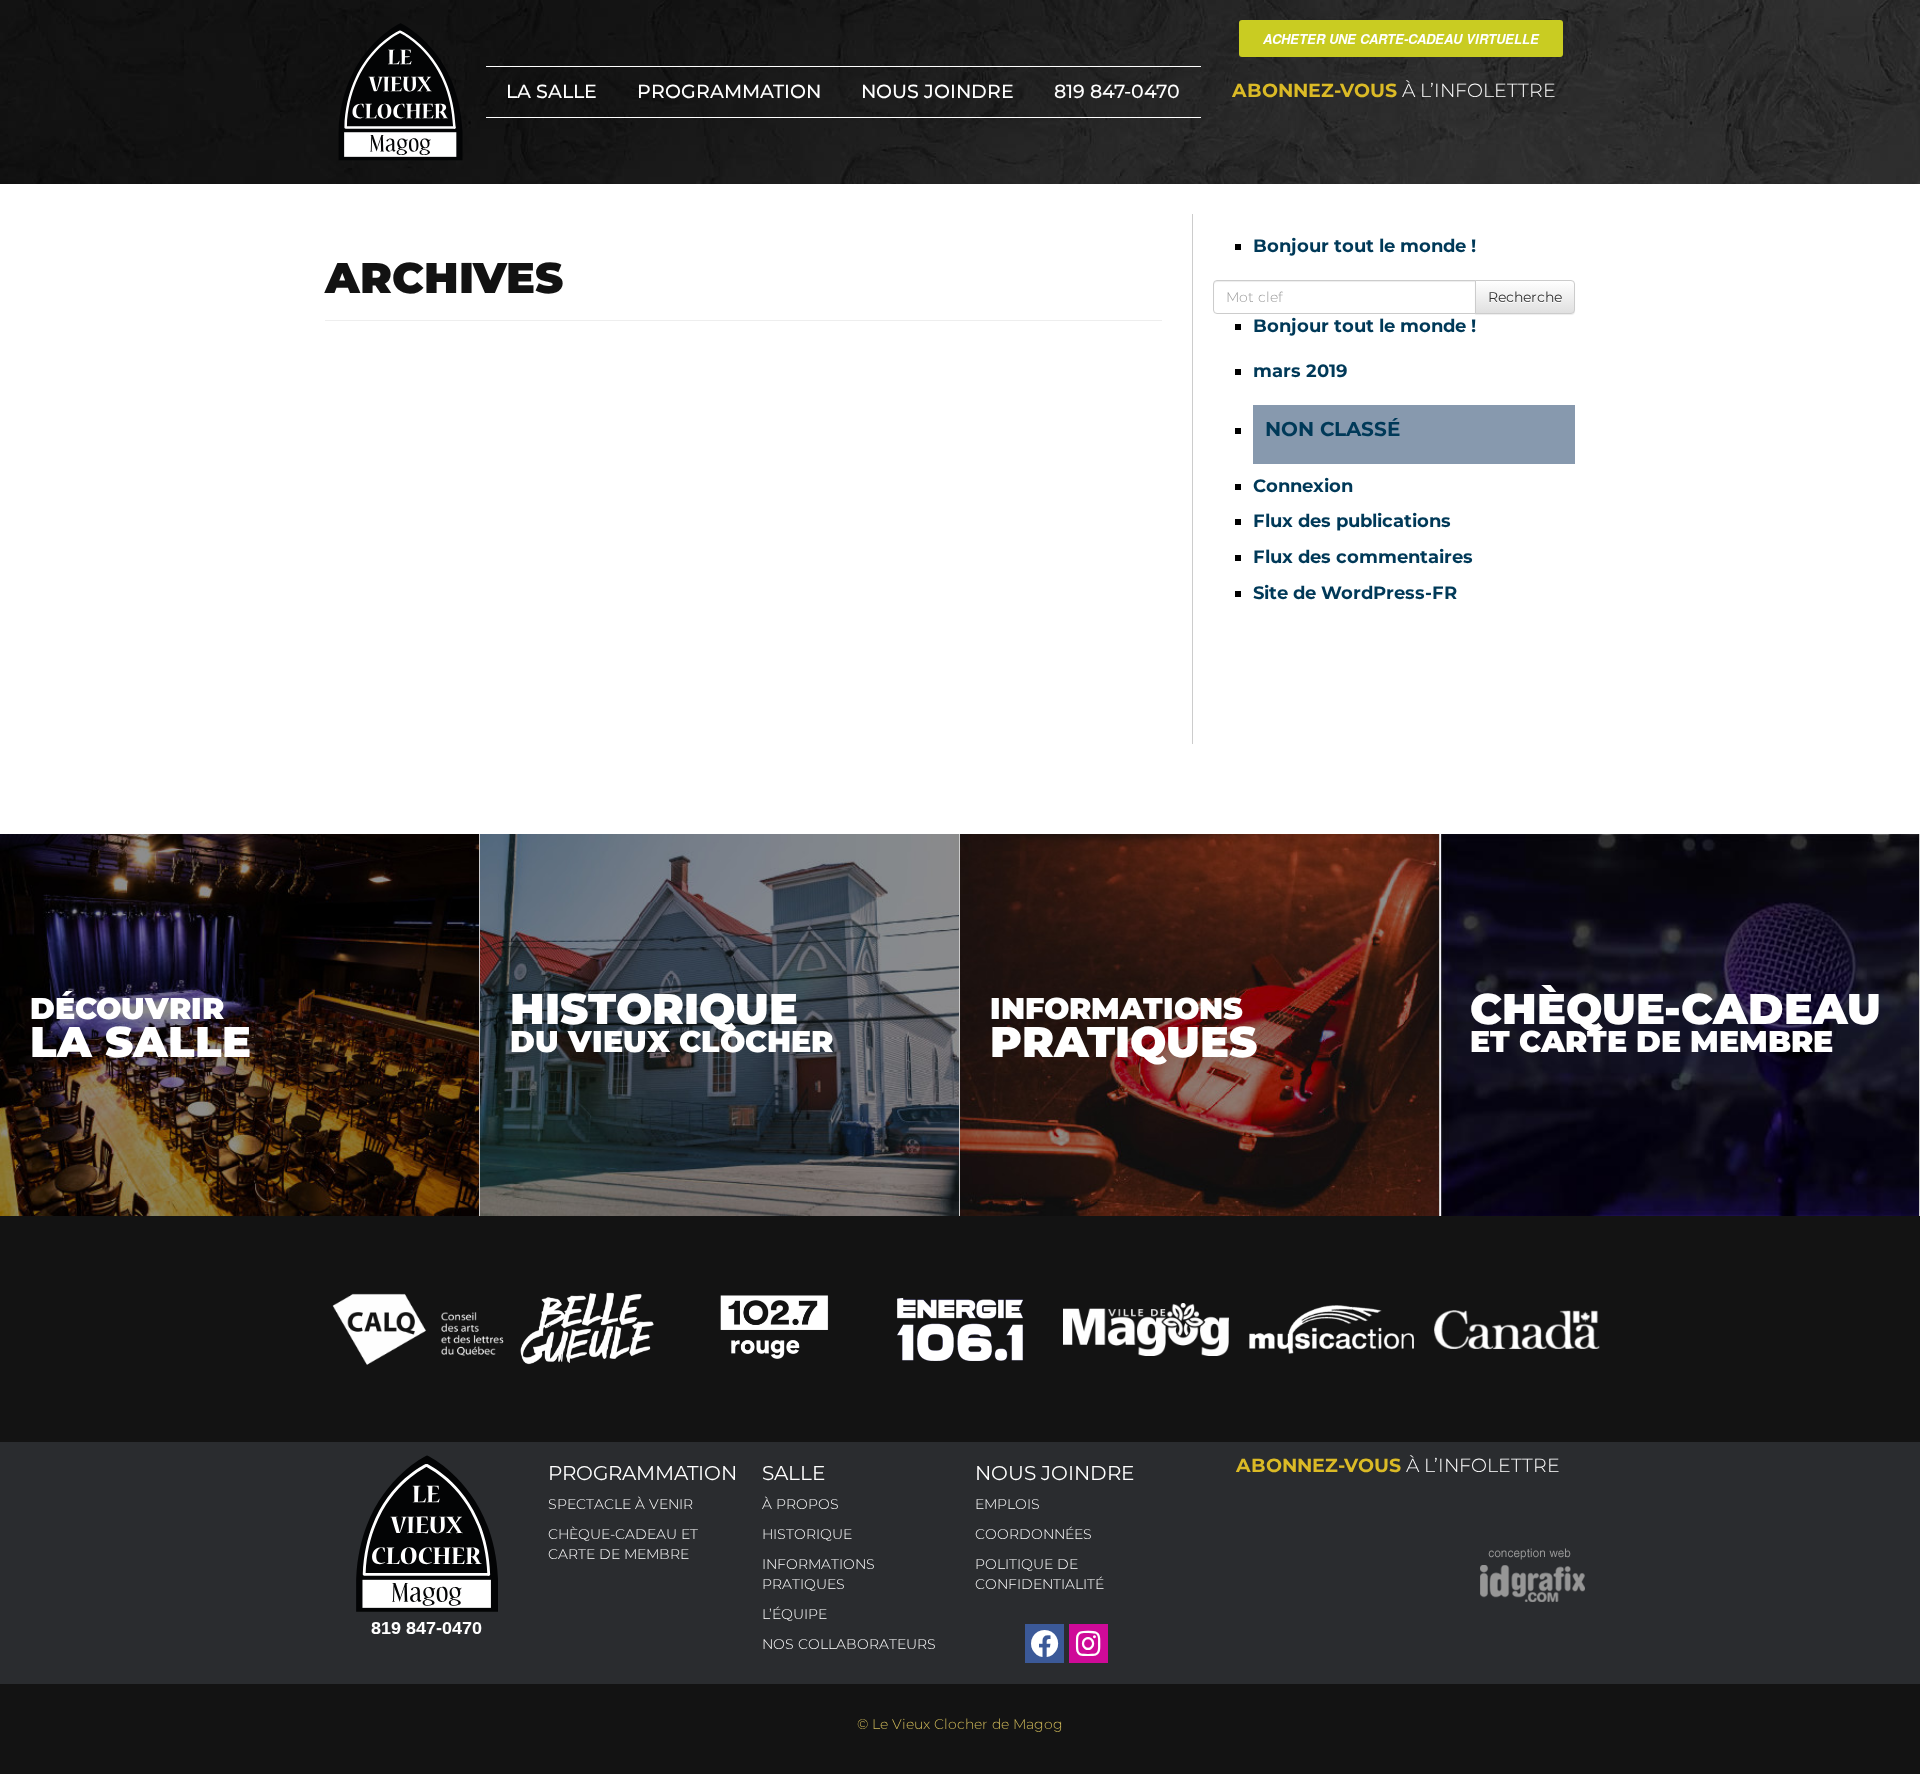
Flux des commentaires (1363, 557)
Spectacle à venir (620, 1504)
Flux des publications (1352, 521)
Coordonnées (1033, 1534)
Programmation (729, 91)
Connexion (1303, 486)
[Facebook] (1044, 1643)
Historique (807, 1534)
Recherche (1525, 297)
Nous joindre (937, 91)
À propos (800, 1504)
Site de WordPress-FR (1355, 593)
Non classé (1332, 429)
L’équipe (794, 1614)
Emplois (1007, 1504)
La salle (551, 91)
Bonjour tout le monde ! (1364, 246)
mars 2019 (1300, 371)
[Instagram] (1088, 1643)
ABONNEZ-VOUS (1394, 90)
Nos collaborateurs (849, 1644)
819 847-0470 (1117, 91)
